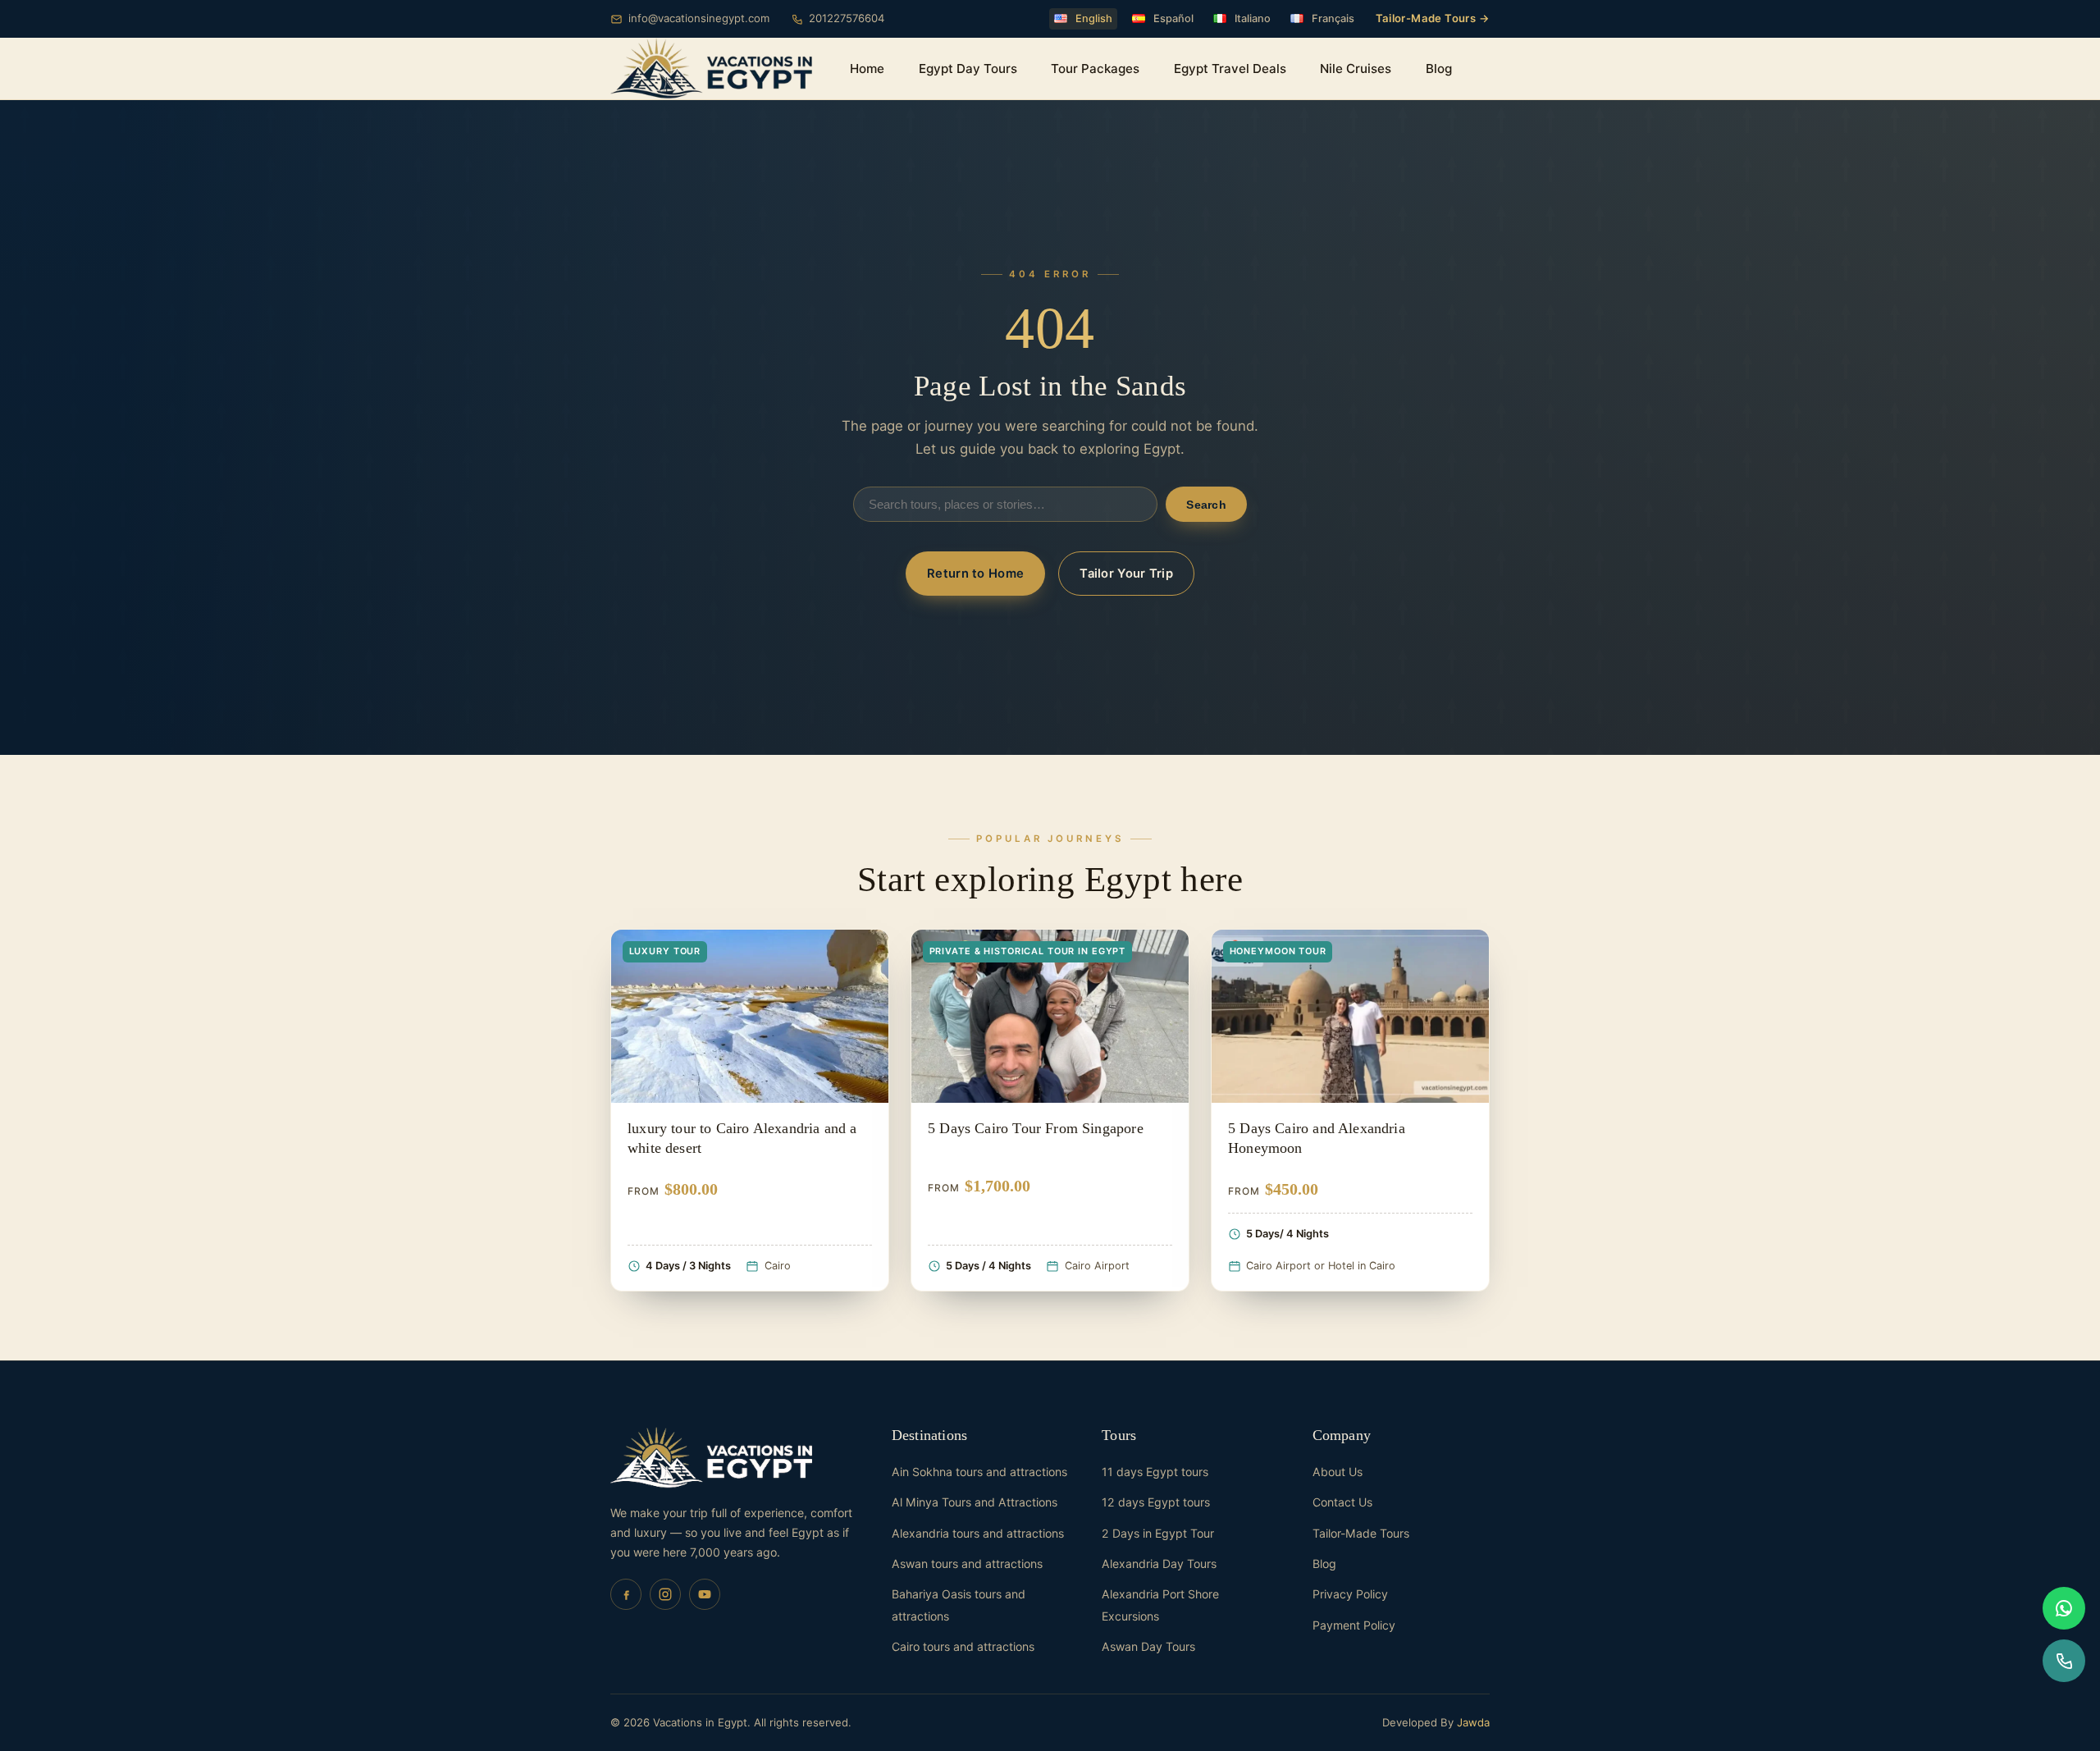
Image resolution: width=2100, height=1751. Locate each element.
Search (1206, 505)
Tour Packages (1095, 69)
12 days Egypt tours (1156, 1502)
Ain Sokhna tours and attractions (979, 1472)
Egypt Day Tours (968, 69)
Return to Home (975, 574)
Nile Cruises (1356, 69)
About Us (1338, 1472)
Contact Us (1342, 1502)
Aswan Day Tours (1148, 1646)
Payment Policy (1354, 1625)
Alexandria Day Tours (1159, 1564)
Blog (1439, 69)
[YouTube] (705, 1594)
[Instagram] (665, 1594)
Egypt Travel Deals (1230, 69)
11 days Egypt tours (1155, 1472)
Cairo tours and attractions (963, 1646)
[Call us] (2064, 1661)
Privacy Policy (1350, 1594)
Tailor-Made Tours (1361, 1533)
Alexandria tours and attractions (978, 1533)
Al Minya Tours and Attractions (975, 1502)
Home (867, 69)
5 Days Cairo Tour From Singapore (1036, 1128)
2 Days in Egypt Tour (1158, 1533)
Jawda (1473, 1722)
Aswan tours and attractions (967, 1564)
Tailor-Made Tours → (1433, 18)
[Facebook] (626, 1594)
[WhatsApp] (2064, 1608)
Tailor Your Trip (1126, 574)
